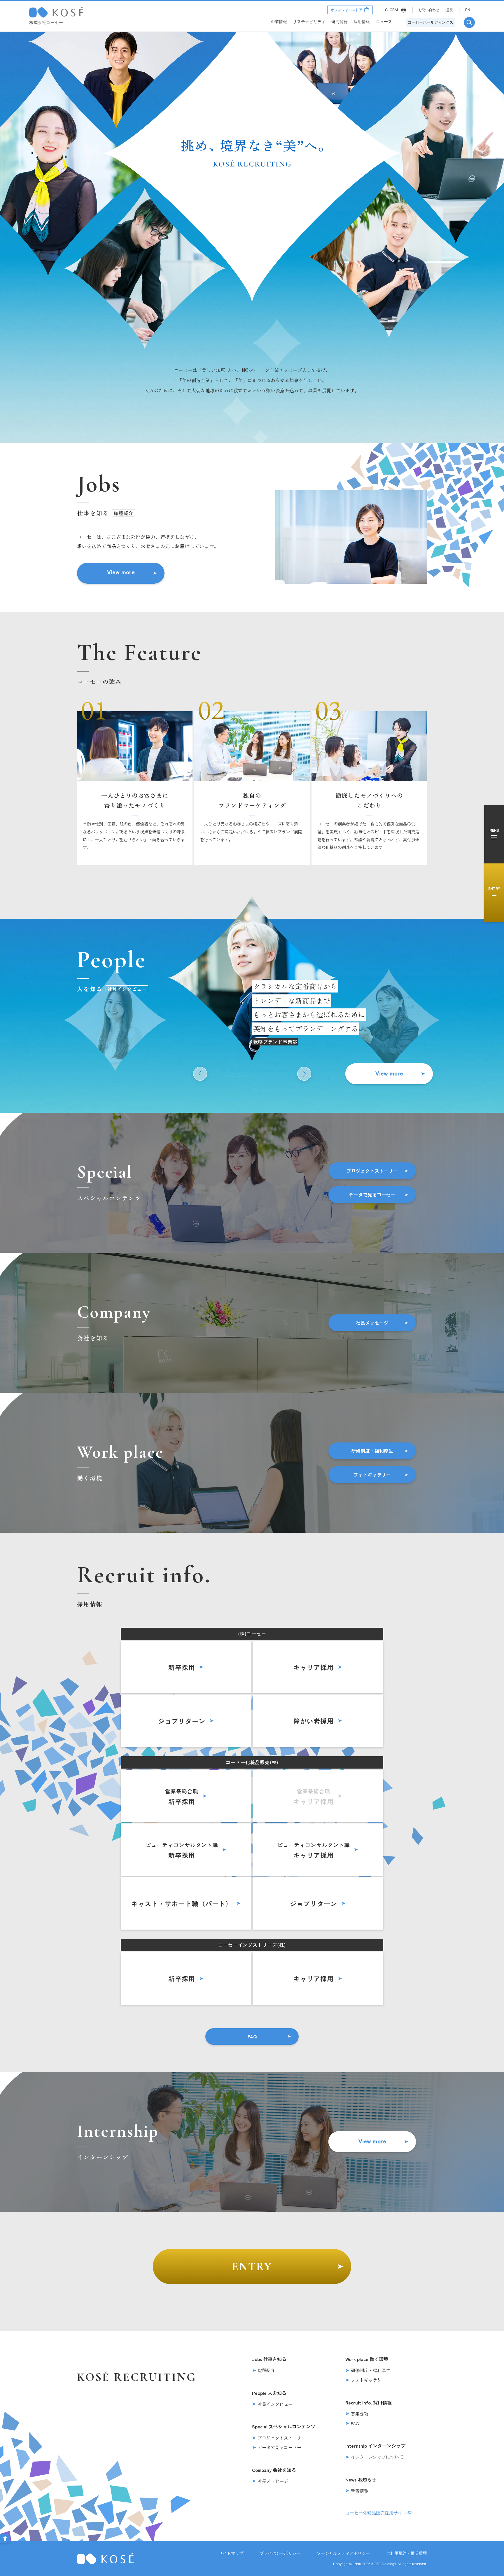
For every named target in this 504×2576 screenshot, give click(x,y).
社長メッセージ (372, 1323)
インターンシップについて (377, 2457)
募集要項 (360, 2414)
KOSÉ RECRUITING (137, 2377)
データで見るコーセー (372, 1195)
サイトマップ (231, 2553)
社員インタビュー (275, 2404)
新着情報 (360, 2491)
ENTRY (252, 2267)
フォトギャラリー (372, 1475)
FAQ (252, 2036)
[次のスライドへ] (304, 1074)
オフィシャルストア (346, 10)
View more (121, 572)
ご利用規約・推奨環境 (407, 2553)
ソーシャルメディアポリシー (343, 2553)
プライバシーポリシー (280, 2553)
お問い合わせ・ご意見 (436, 10)
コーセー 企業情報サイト (56, 12)
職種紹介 (266, 2370)
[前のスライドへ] (200, 1074)
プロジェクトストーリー (372, 1171)
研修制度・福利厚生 (372, 1451)
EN (468, 10)
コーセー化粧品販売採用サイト (376, 2513)
